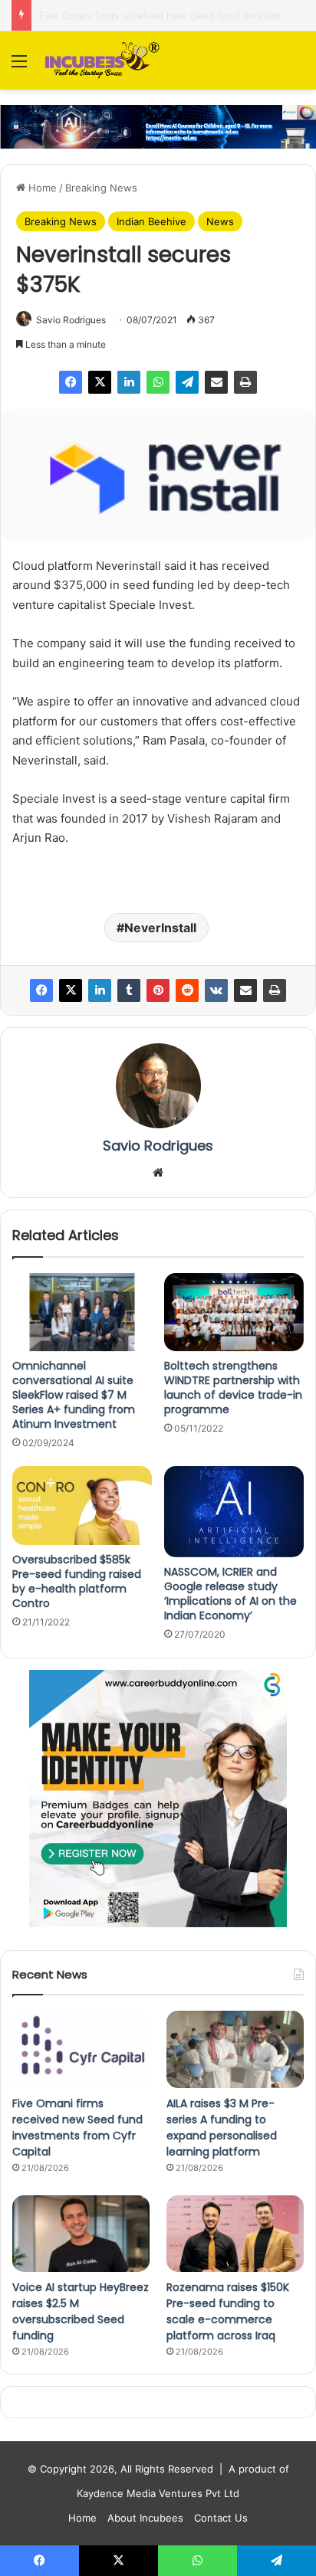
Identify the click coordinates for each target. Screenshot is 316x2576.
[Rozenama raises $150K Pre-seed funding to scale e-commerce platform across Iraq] (235, 2234)
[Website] (158, 1173)
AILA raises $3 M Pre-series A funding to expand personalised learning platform (222, 2128)
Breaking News (101, 188)
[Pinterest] (158, 990)
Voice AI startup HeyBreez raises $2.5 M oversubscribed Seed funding (81, 2311)
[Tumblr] (129, 990)
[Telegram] (187, 382)
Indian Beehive (151, 221)
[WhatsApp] (158, 382)
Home (41, 188)
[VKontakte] (216, 990)
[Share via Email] (216, 382)
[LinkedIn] (129, 382)
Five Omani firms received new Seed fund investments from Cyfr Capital (77, 2128)
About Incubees (145, 2518)
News (220, 221)
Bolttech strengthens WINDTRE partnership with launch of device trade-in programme (233, 1388)
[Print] (245, 382)
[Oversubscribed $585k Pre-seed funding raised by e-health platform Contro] (82, 1506)
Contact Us (221, 2518)
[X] (100, 382)
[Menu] (19, 66)
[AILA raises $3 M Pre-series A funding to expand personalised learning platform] (235, 2049)
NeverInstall (160, 928)
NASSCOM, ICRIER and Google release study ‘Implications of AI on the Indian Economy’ (230, 1594)
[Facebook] (71, 382)
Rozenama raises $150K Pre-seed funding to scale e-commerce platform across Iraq (228, 2311)
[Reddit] (187, 990)
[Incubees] (100, 61)
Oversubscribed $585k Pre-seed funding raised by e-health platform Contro (77, 1581)
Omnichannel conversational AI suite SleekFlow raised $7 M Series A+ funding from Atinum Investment (74, 1395)
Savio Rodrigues (71, 320)
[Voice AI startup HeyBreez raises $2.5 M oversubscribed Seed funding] (81, 2234)
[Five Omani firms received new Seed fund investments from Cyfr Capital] (81, 2049)
